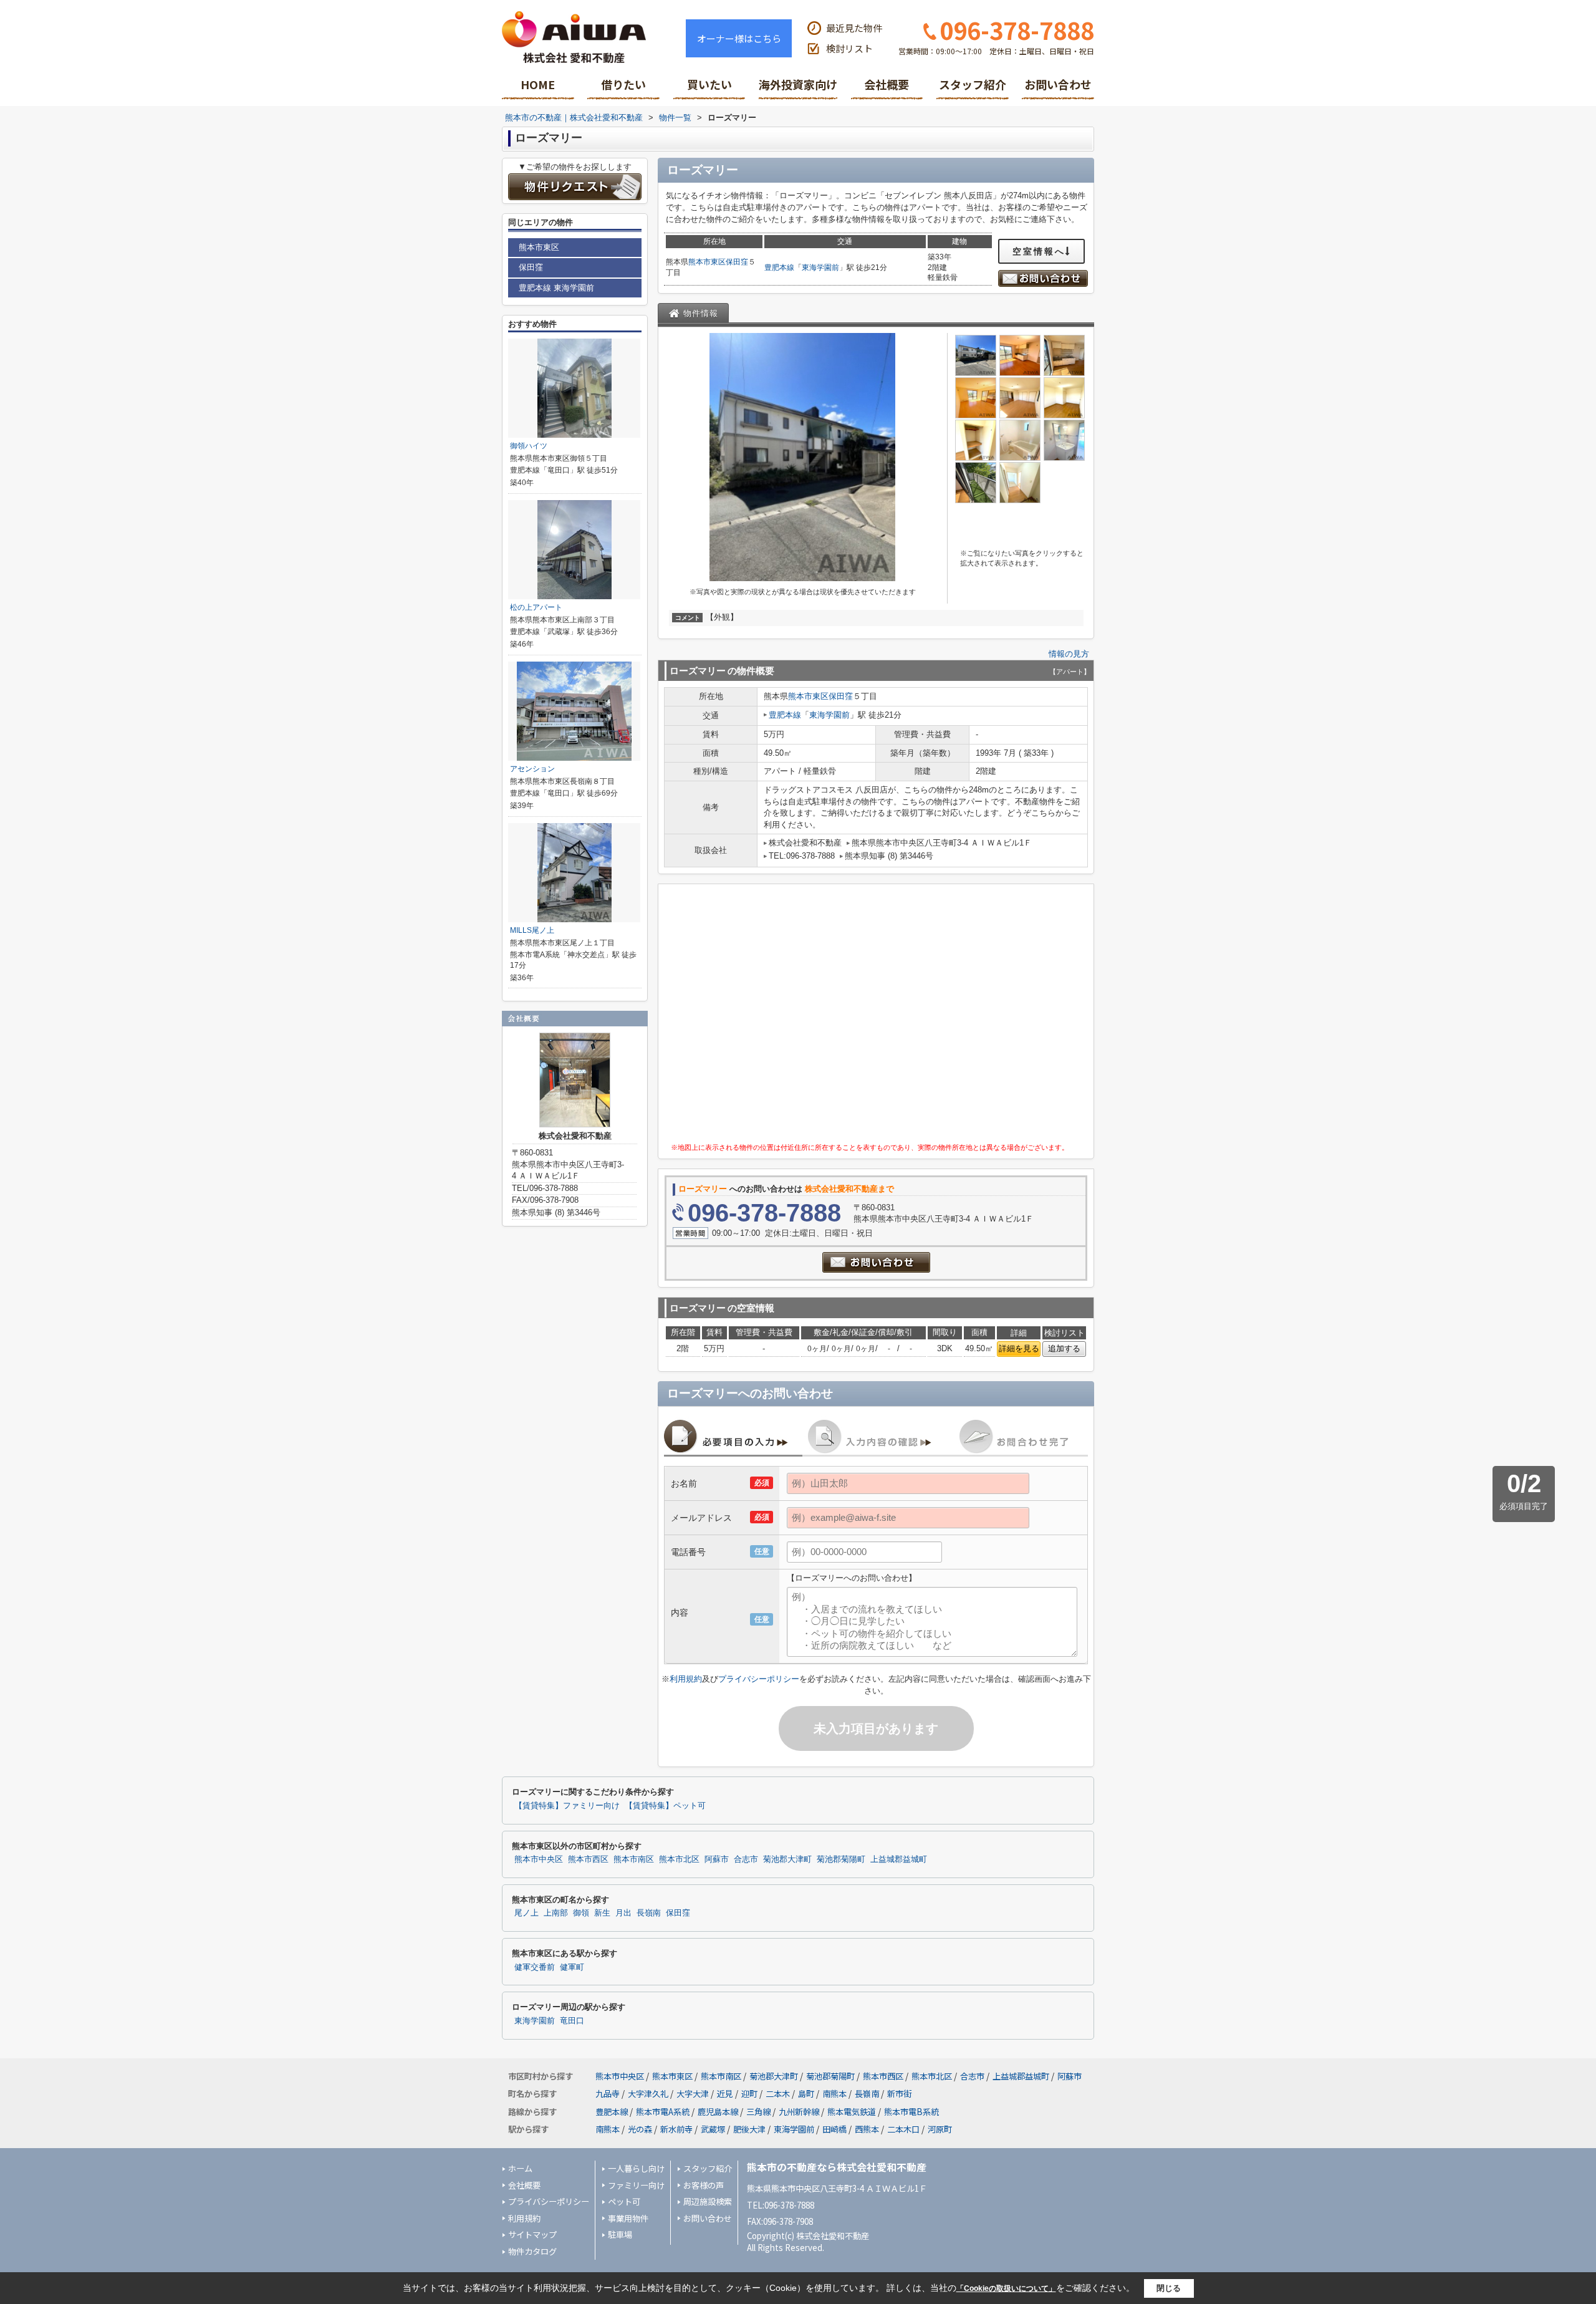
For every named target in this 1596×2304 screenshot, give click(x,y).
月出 (623, 1913)
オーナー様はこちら (739, 38)
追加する (1064, 1348)
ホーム (520, 2168)
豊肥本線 (779, 268)
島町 (806, 2094)
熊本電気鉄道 (852, 2112)
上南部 (556, 1913)
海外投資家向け (798, 84)
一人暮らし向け (636, 2168)
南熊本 (834, 2094)
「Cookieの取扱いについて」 (1006, 2288)
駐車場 (620, 2234)
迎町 (749, 2094)
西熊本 (867, 2129)
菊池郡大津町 (787, 1859)
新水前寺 (676, 2129)
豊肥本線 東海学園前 (556, 288)
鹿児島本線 (718, 2112)
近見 (725, 2094)
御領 (581, 1913)
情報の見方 (1069, 654)
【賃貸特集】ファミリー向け (567, 1806)
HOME (538, 84)
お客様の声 (704, 2185)
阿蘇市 (717, 1859)
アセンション (532, 769)
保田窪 (737, 262)
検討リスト (849, 48)
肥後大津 (749, 2129)
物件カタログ (532, 2251)
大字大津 (693, 2094)
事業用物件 (628, 2218)
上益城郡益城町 (899, 1859)
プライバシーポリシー (759, 1679)
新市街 (899, 2094)
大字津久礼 (648, 2094)
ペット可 (624, 2201)
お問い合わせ (1058, 84)
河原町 (940, 2129)
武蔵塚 (713, 2129)
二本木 (778, 2094)
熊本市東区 (707, 262)
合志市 (746, 1859)
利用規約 (686, 1679)
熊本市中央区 (539, 1859)
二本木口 (903, 2129)
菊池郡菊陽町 (841, 1859)
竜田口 (572, 2021)
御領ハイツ (529, 446)
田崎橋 (834, 2129)
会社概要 (887, 84)
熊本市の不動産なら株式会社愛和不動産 (837, 2167)
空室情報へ (1039, 251)
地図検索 (623, 89)
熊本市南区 (634, 1859)
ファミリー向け (636, 2185)
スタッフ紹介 (973, 84)
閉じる (1169, 2288)
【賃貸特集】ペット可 (665, 1806)
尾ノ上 (526, 1913)
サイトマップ (532, 2234)
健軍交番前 (535, 1967)
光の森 (640, 2129)
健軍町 (572, 1967)
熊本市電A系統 (663, 2112)
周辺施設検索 (708, 2201)
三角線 (758, 2112)
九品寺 (608, 2094)
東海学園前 (820, 268)
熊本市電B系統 (911, 2112)
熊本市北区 (679, 1859)
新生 (602, 1913)
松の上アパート (536, 607)
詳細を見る (1019, 1348)
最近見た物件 (854, 28)
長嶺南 (649, 1913)
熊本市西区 (588, 1859)
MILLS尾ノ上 (532, 930)
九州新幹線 (799, 2112)
